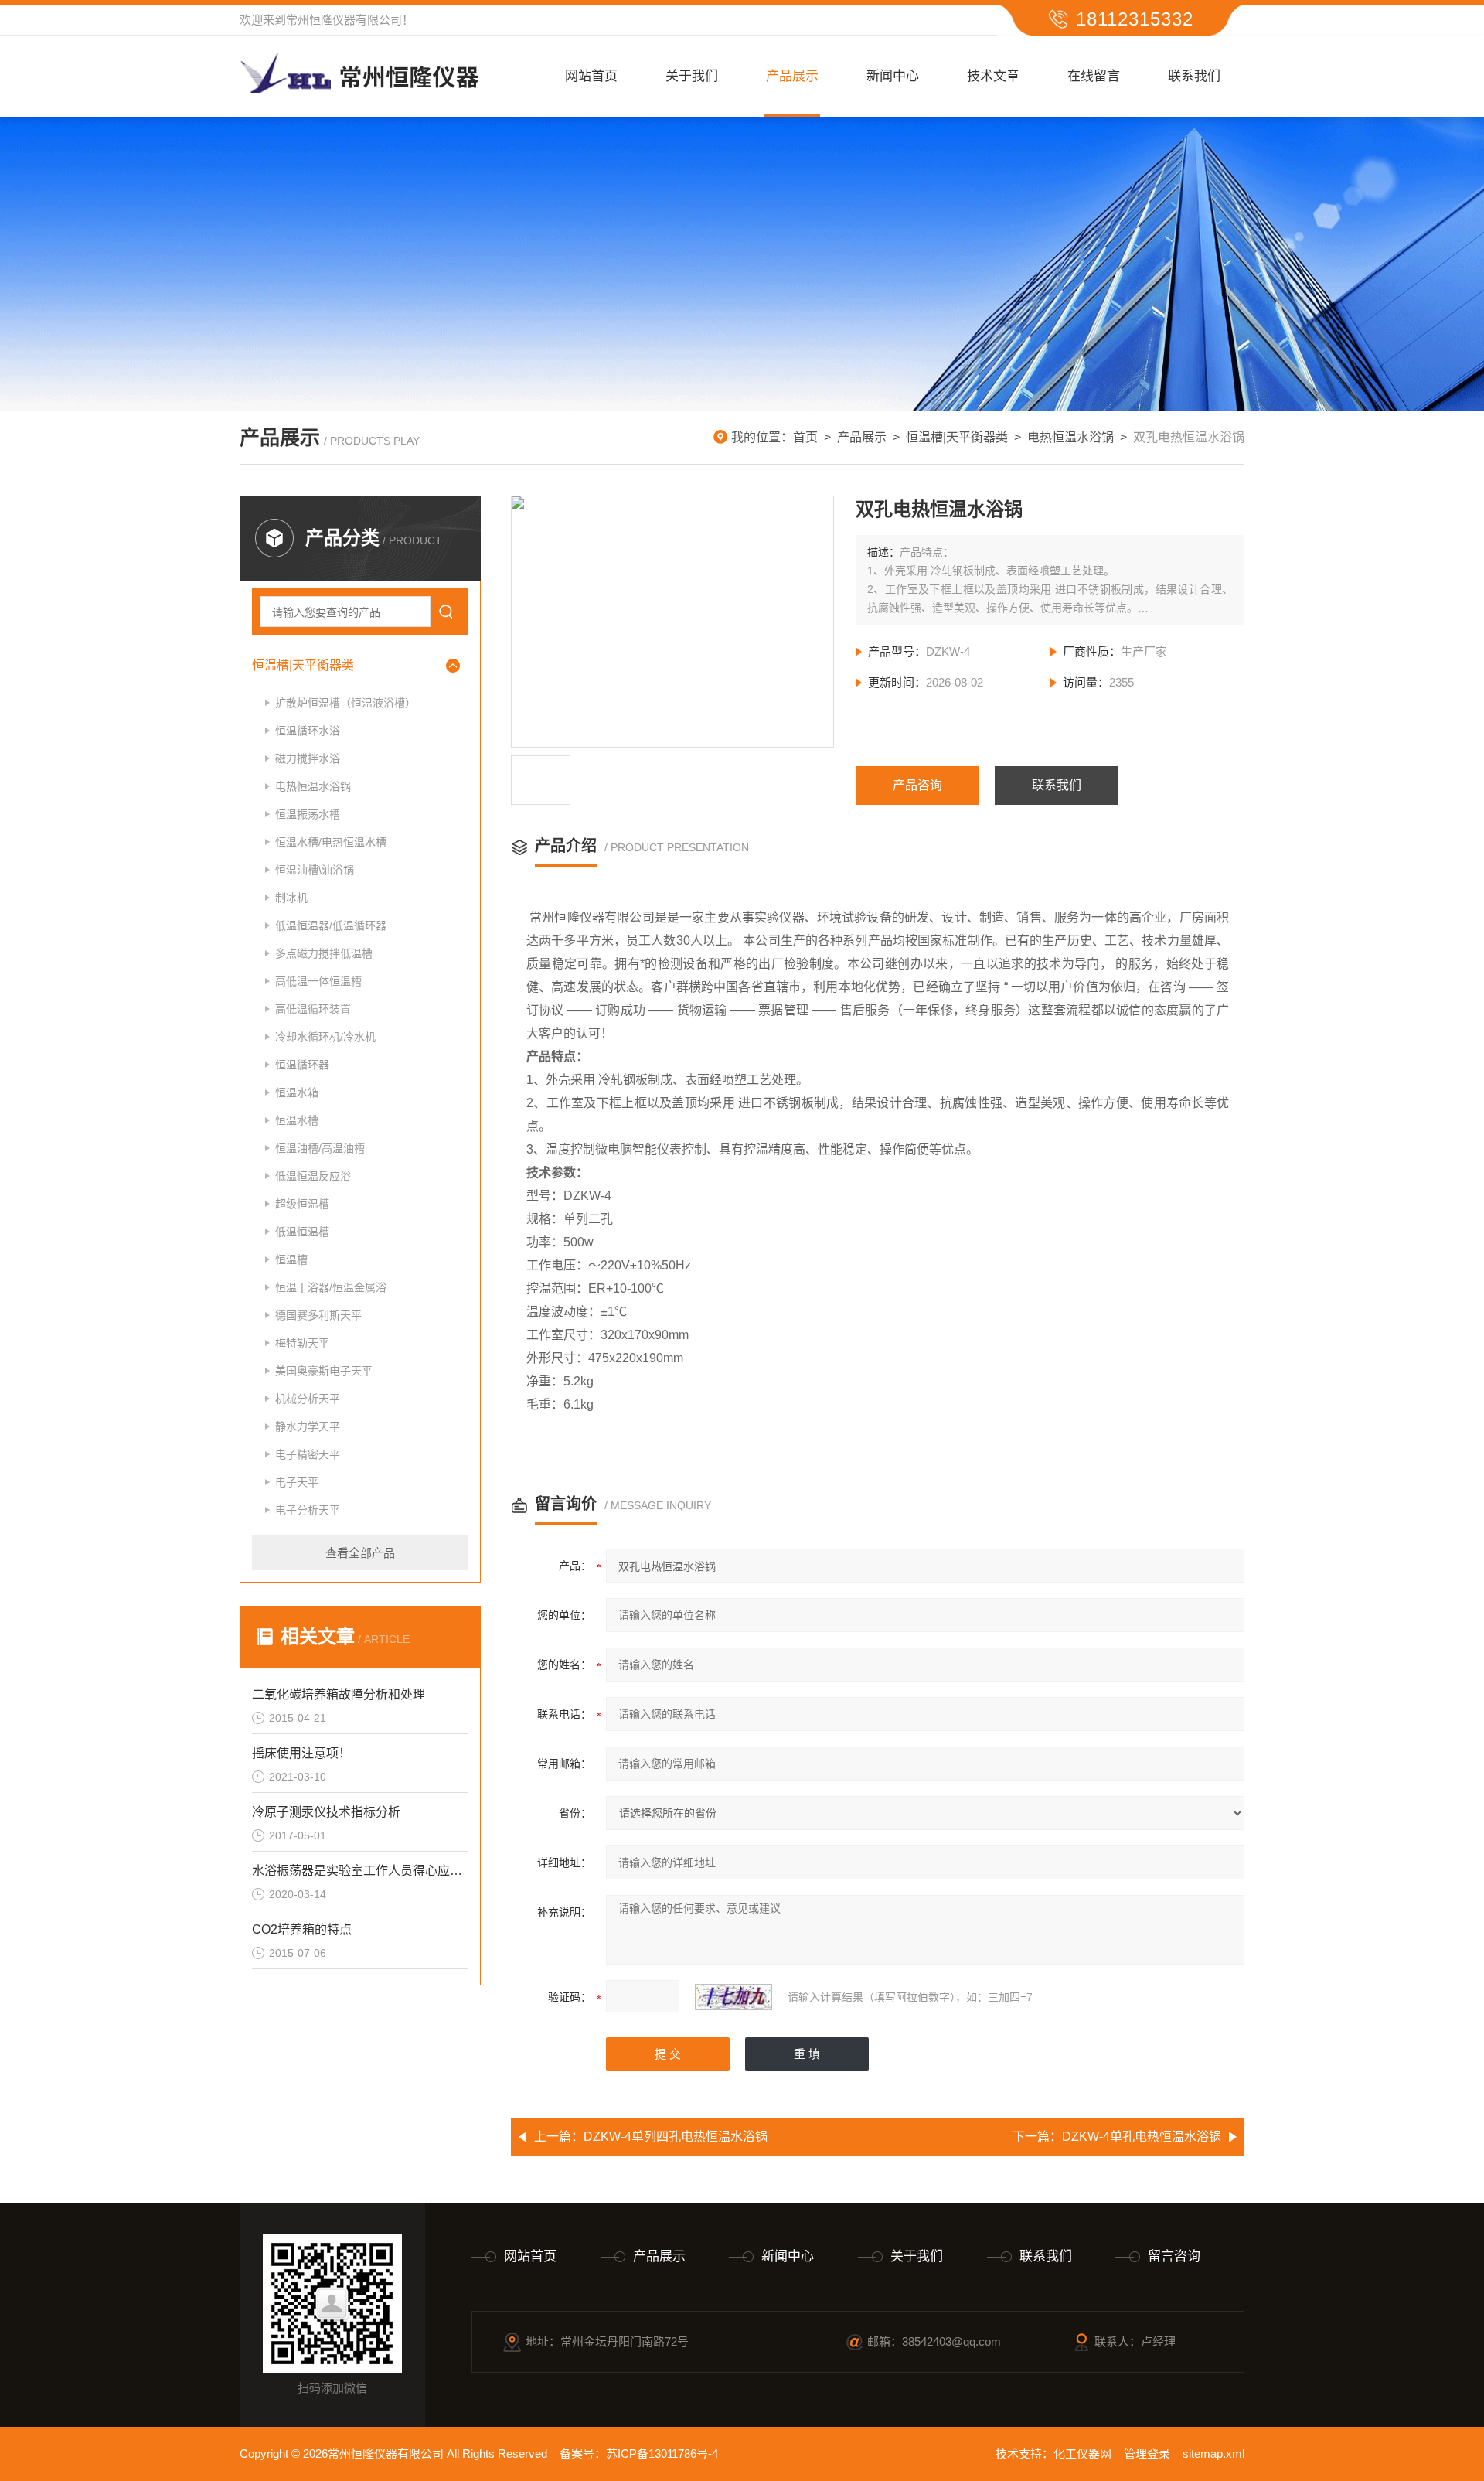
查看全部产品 (360, 1553)
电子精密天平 (308, 1454)
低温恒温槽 (302, 1232)
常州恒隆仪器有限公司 (344, 20)
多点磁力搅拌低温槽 (324, 953)
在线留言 (1094, 76)
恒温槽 (291, 1259)
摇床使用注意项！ (301, 1753)
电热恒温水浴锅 (1070, 437)
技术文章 (993, 76)
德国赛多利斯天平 (318, 1315)
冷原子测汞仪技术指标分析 (326, 1812)
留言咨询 (1174, 2256)
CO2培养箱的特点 (302, 1929)
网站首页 (591, 76)
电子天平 (297, 1482)
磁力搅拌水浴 (308, 758)
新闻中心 (893, 76)
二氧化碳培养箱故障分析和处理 (339, 1694)
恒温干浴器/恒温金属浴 (331, 1287)
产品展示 (792, 76)
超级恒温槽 (302, 1204)
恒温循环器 (302, 1065)
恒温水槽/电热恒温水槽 (331, 842)
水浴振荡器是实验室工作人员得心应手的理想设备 (360, 1871)
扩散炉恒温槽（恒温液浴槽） (345, 703)
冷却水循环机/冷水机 (325, 1037)
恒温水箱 (297, 1092)
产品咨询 (917, 785)
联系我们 (1194, 76)
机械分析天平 (308, 1399)
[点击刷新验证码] (733, 1997)
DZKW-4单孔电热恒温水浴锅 (1142, 2137)
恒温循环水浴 (308, 731)
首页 (805, 437)
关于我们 (692, 76)
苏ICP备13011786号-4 (662, 2454)
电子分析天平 (308, 1510)
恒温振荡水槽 (308, 814)
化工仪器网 (1082, 2454)
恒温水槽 (297, 1120)
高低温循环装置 (313, 1009)
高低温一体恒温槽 (318, 981)
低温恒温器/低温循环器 (331, 925)
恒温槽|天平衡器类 (957, 437)
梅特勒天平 (302, 1343)
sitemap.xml (1213, 2454)
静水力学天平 (308, 1426)
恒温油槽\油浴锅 (315, 870)
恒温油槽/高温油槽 (320, 1148)
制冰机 (291, 898)
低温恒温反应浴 (313, 1176)
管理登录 (1147, 2454)
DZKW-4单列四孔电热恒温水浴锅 (676, 2137)
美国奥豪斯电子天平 (324, 1371)
